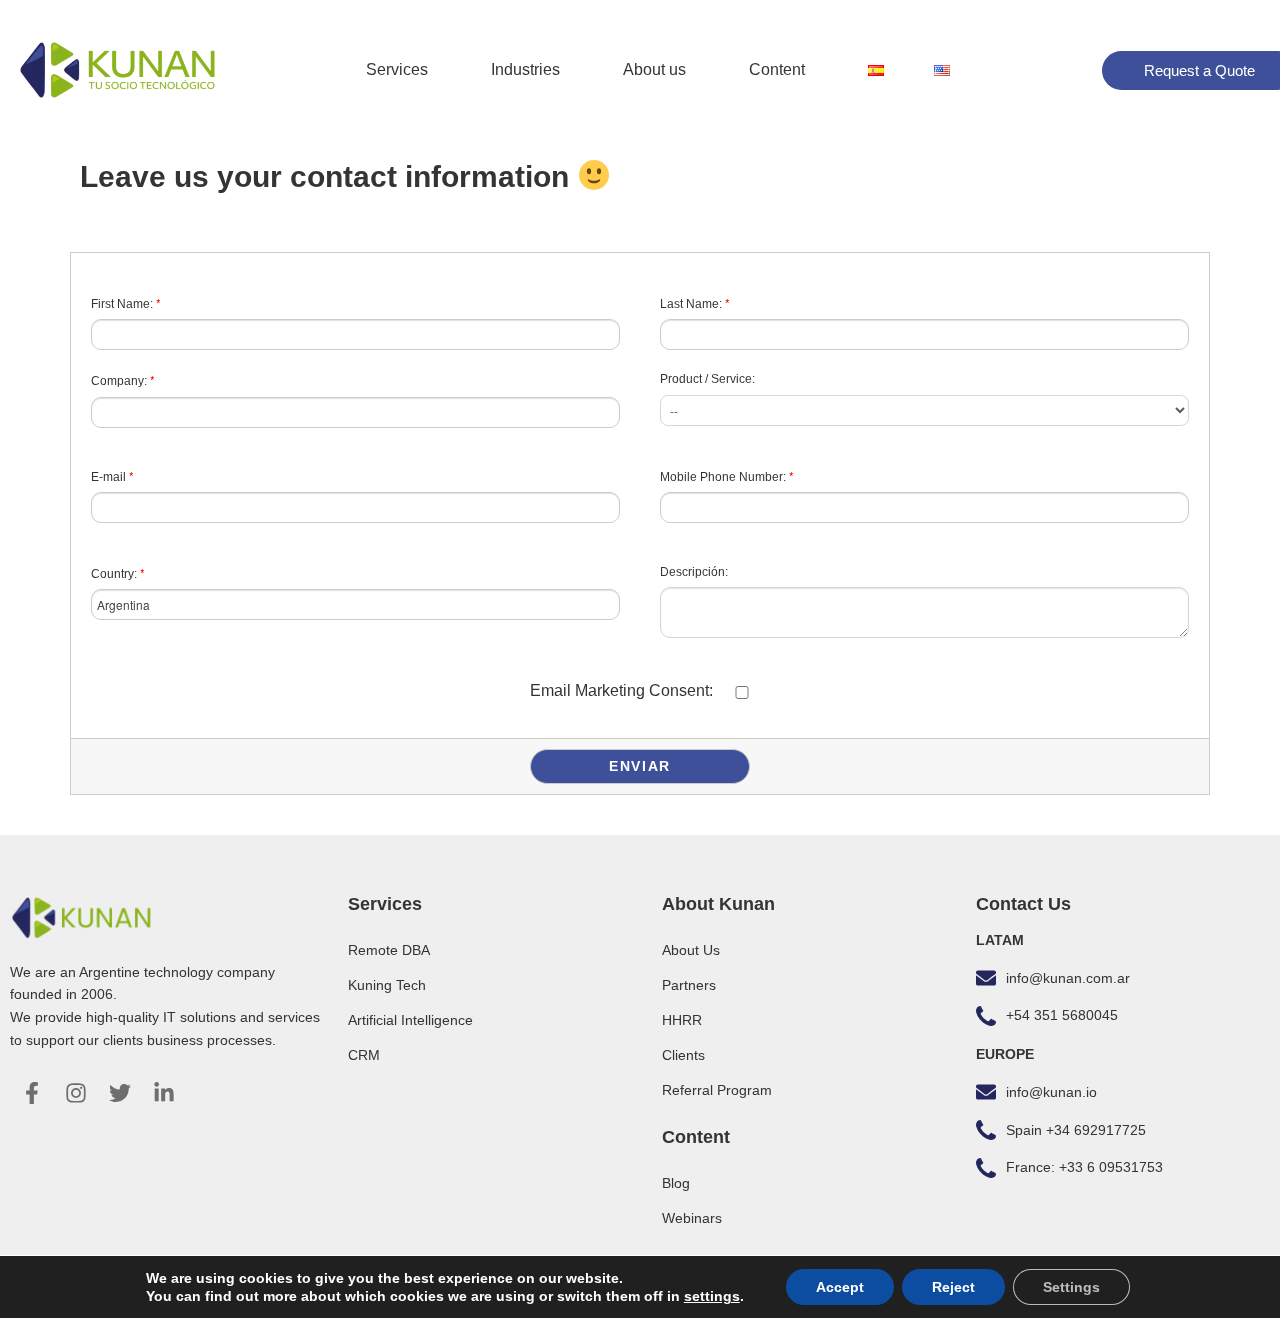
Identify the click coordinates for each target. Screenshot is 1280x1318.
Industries (525, 69)
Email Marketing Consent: (621, 690)
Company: (123, 379)
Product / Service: (707, 379)
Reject (953, 1287)
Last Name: (695, 302)
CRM (364, 1055)
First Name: (126, 302)
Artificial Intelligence (410, 1020)
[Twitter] (120, 1093)
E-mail (112, 475)
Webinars (692, 1218)
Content (777, 69)
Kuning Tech (387, 985)
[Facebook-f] (32, 1093)
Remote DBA (389, 950)
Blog (676, 1183)
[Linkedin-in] (164, 1093)
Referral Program (717, 1090)
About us (654, 69)
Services (397, 69)
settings (712, 1296)
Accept (840, 1287)
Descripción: (694, 572)
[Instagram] (76, 1093)
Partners (689, 985)
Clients (683, 1055)
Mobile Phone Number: (727, 475)
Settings (1071, 1287)
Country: (118, 572)
